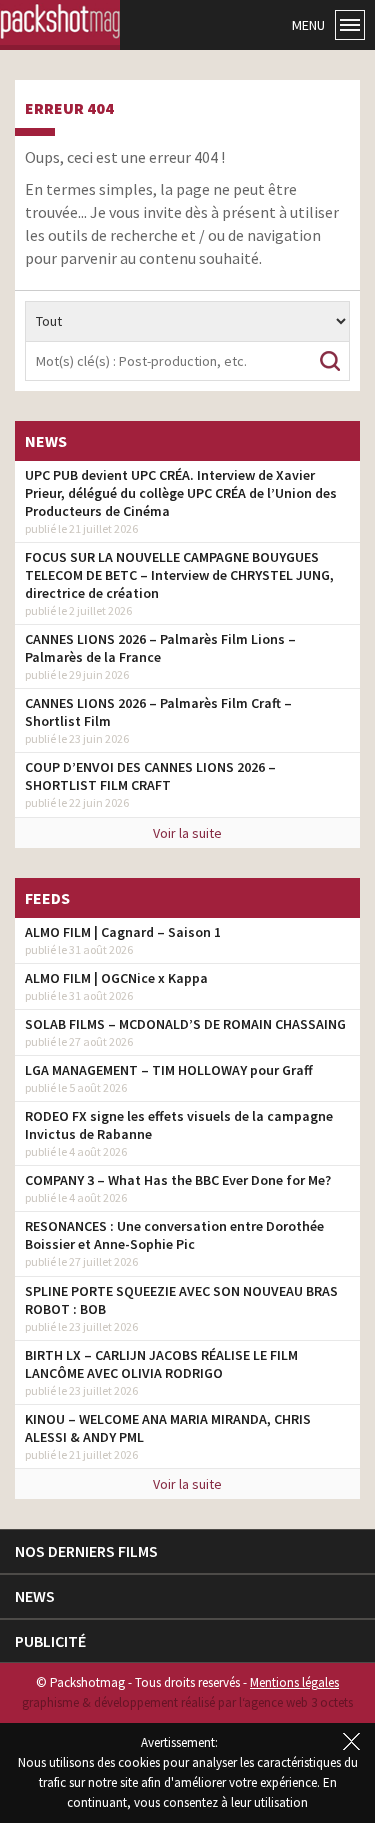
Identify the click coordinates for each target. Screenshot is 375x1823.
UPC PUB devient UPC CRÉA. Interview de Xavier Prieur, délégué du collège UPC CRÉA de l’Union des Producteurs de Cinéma (181, 493)
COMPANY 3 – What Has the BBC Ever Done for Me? (178, 1180)
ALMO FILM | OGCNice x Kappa (116, 978)
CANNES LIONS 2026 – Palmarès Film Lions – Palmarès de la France (160, 648)
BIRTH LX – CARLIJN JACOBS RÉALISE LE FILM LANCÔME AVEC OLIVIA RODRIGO (161, 1364)
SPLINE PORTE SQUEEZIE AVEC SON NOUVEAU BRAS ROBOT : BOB (181, 1300)
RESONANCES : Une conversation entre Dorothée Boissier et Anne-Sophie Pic (174, 1235)
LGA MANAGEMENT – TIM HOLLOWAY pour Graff (169, 1070)
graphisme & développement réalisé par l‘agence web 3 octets (187, 1702)
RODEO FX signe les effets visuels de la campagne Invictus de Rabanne (179, 1125)
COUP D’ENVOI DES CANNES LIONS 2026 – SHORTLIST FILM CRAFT (150, 776)
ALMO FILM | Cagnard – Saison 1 (123, 932)
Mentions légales (294, 1682)
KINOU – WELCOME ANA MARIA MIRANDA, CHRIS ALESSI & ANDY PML (168, 1428)
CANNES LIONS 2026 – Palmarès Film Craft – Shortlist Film (158, 712)
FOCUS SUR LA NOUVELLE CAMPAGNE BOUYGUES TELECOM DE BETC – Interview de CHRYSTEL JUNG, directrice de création (179, 575)
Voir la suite (187, 833)
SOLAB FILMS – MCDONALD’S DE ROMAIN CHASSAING (185, 1024)
